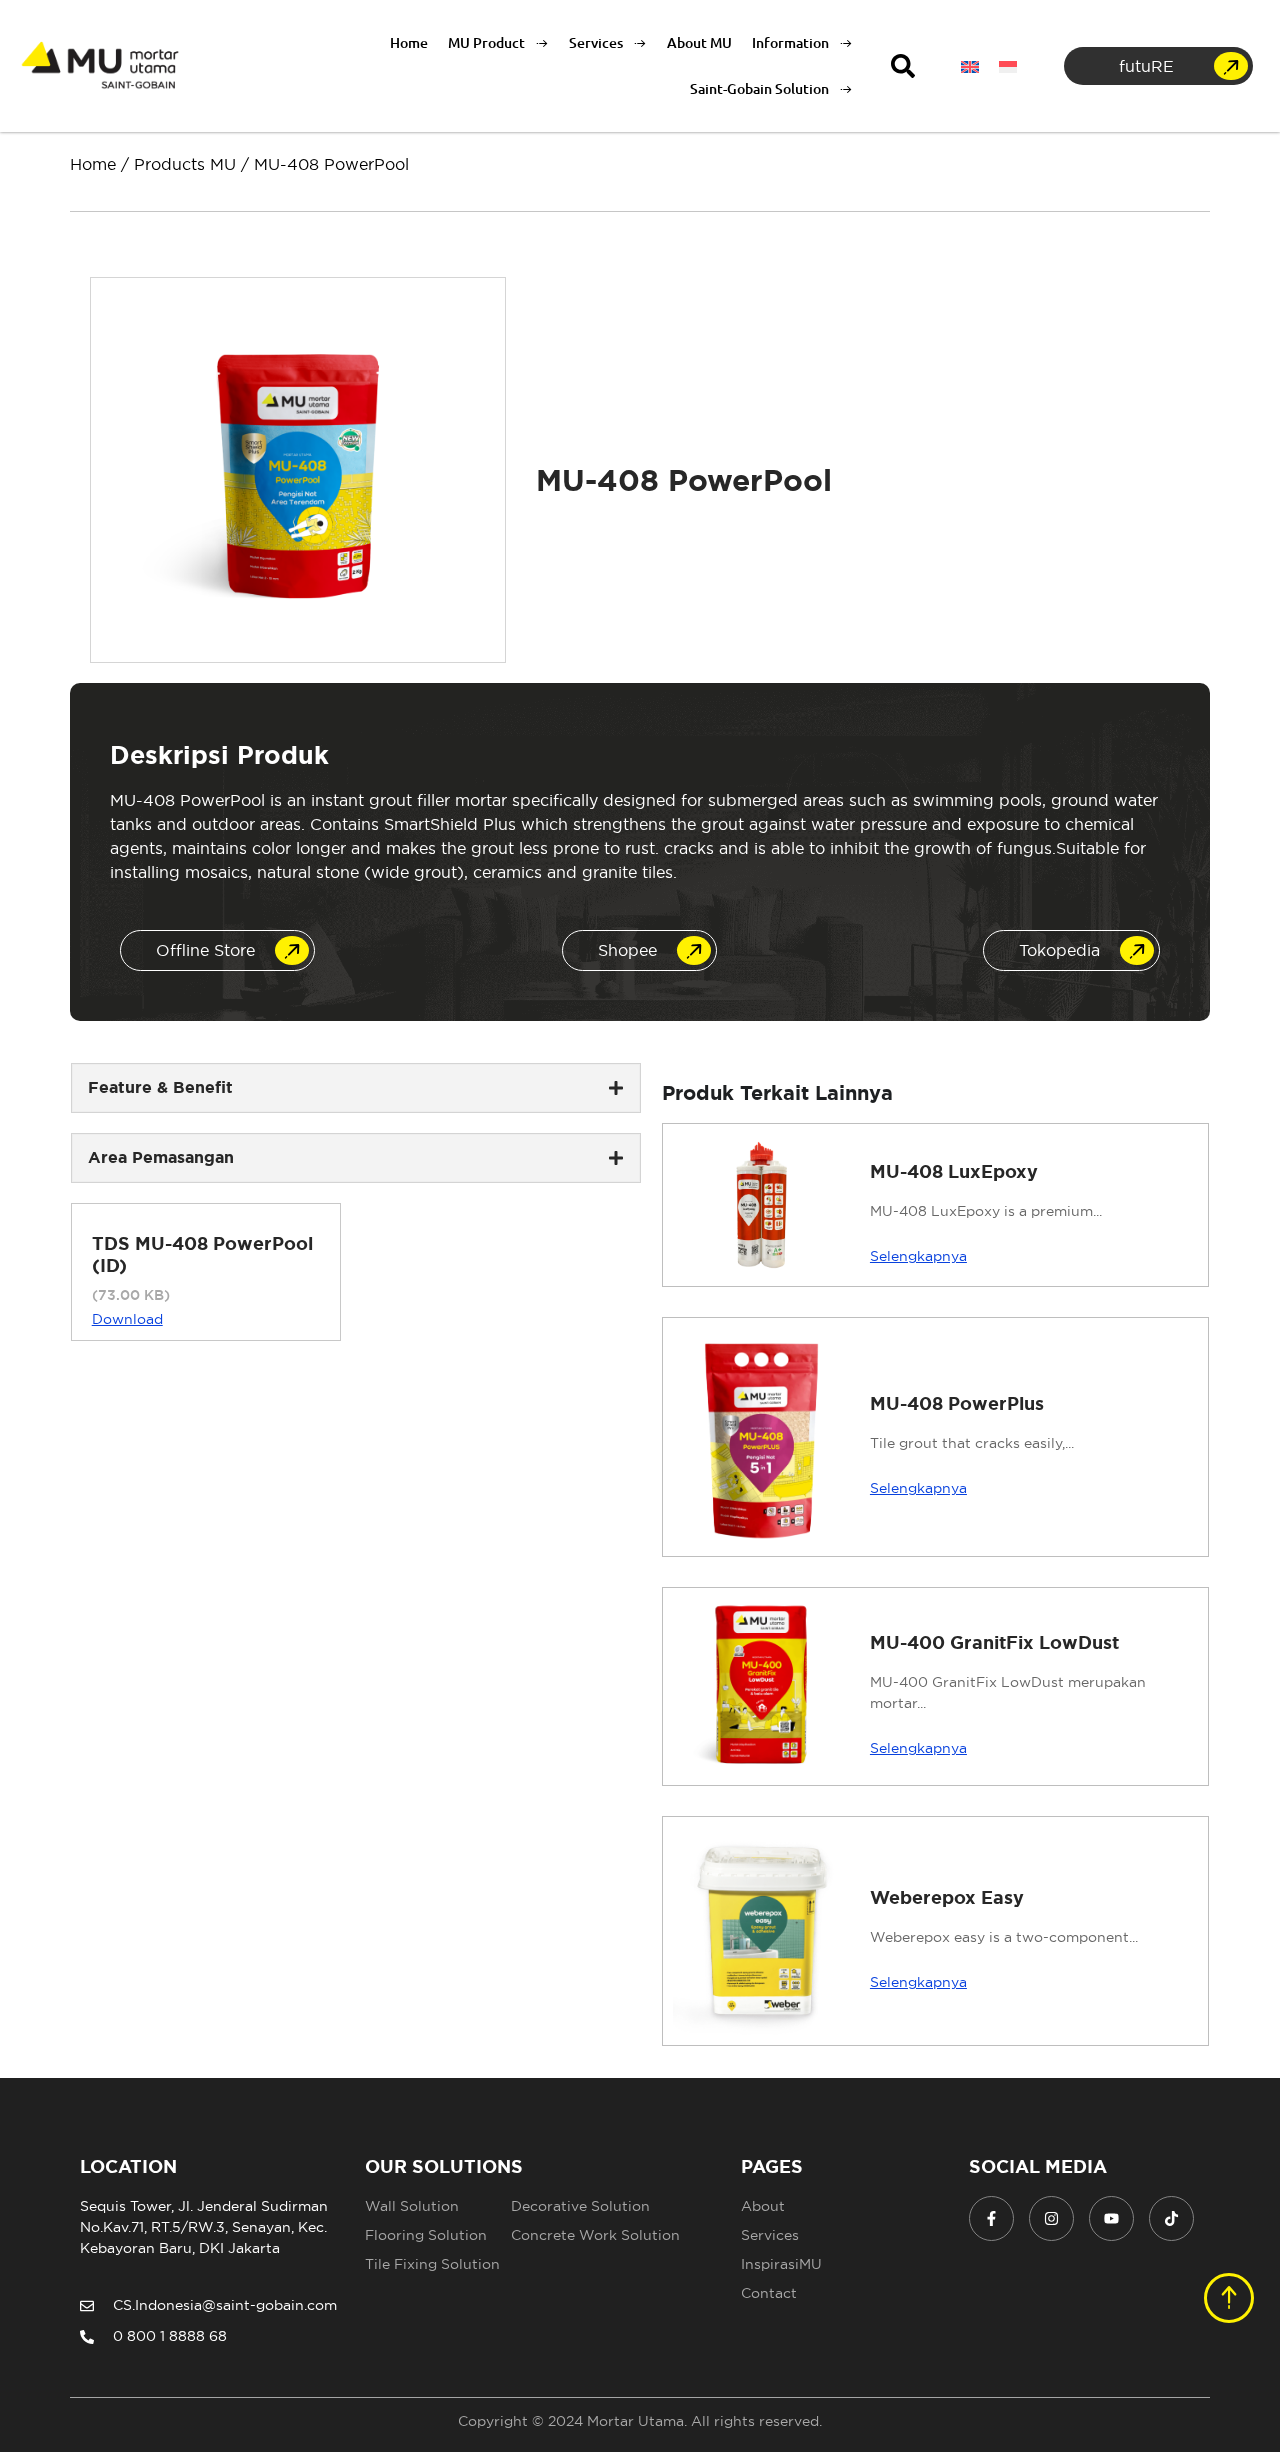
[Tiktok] (1171, 2218)
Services (596, 42)
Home (409, 42)
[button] (903, 66)
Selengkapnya (918, 1256)
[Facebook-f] (991, 2218)
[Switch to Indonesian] (1008, 66)
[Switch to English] (970, 66)
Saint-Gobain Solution (759, 88)
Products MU (185, 164)
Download (127, 1319)
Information (790, 42)
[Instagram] (1051, 2218)
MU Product (486, 42)
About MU (699, 42)
